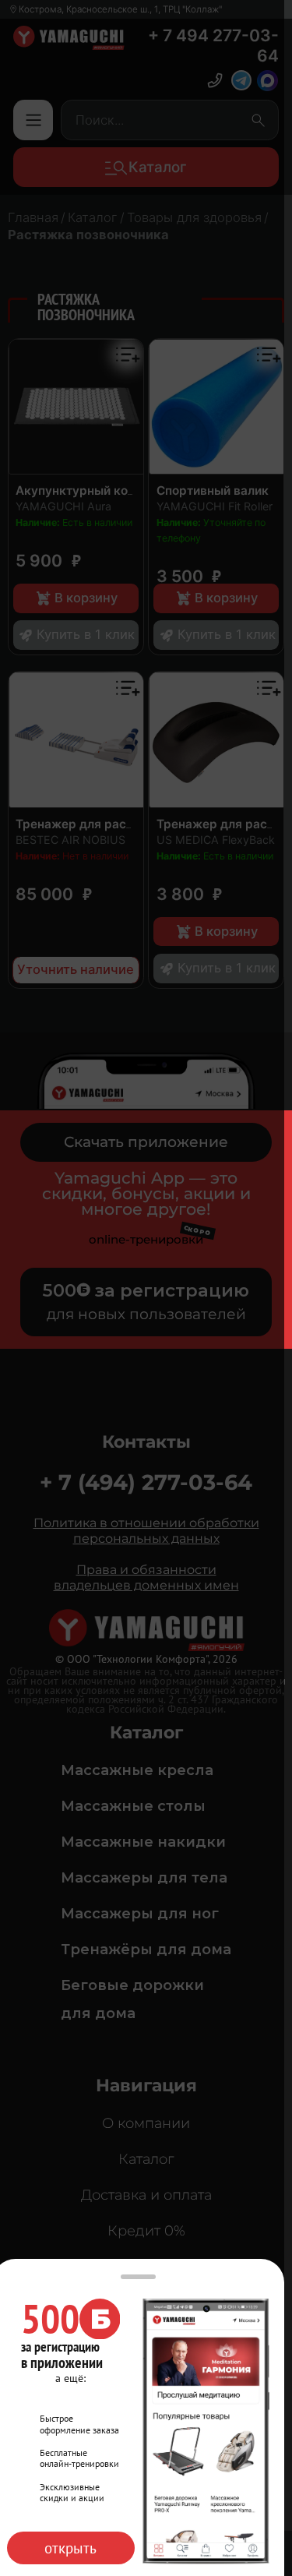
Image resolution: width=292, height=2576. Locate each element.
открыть (70, 2548)
